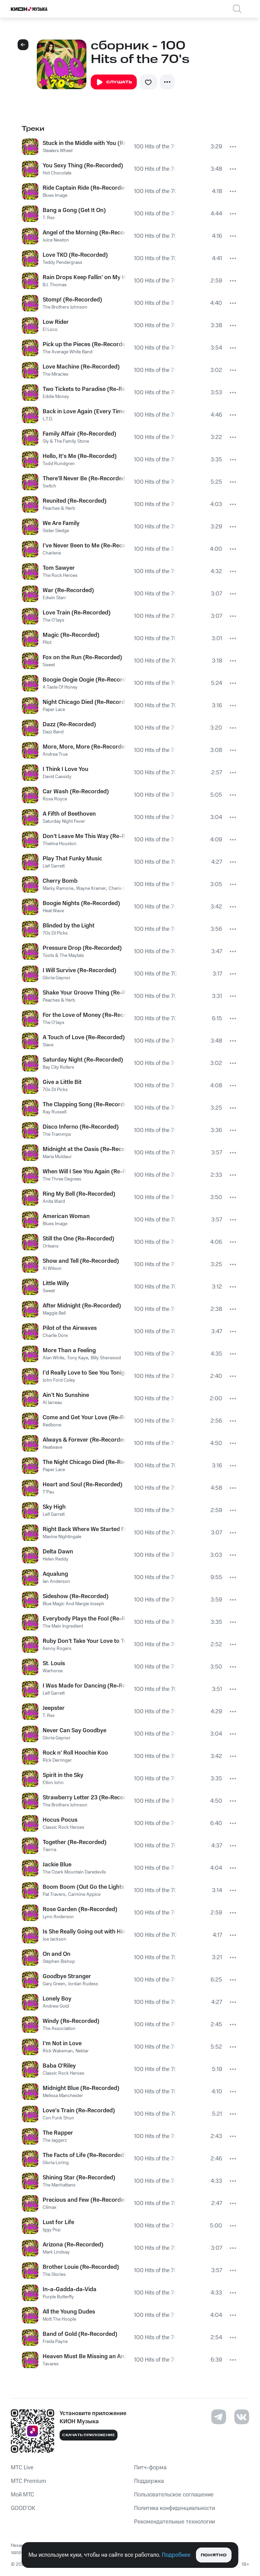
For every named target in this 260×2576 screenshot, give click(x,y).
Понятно (214, 2555)
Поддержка (149, 2481)
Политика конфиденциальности (175, 2508)
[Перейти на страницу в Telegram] (219, 2417)
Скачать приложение (89, 2435)
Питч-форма (150, 2468)
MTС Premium (28, 2481)
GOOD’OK (23, 2508)
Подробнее (176, 2555)
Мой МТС (23, 2495)
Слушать (119, 82)
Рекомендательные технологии (175, 2522)
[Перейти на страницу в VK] (242, 2417)
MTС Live (22, 2468)
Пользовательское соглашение (174, 2495)
